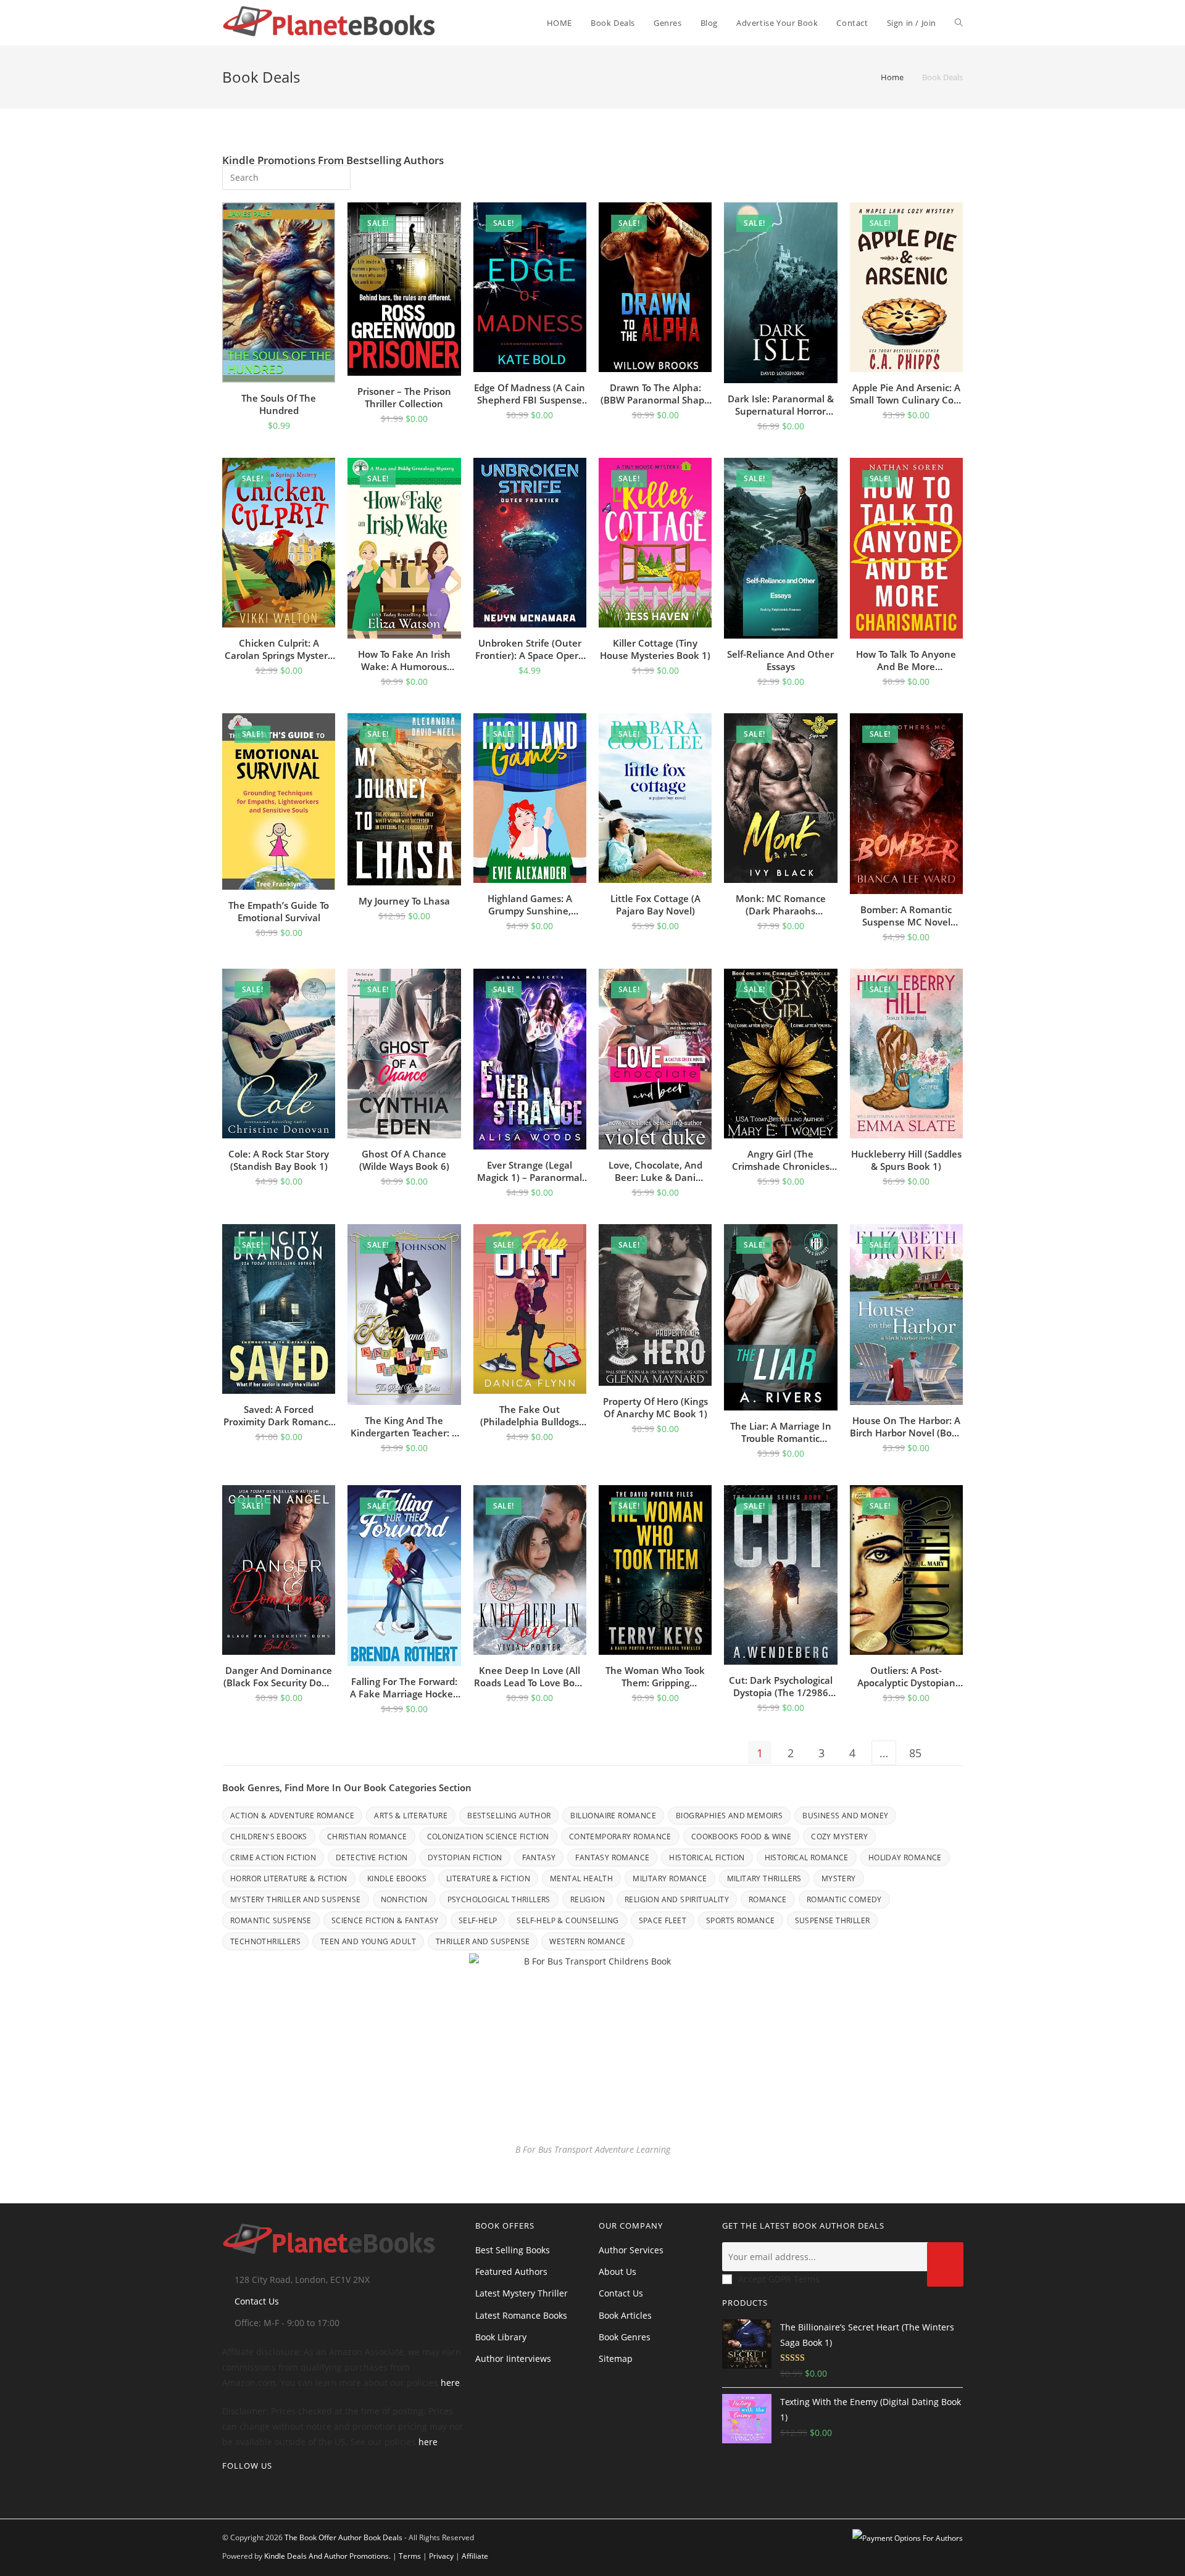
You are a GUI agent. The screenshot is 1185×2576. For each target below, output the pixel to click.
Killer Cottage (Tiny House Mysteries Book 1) (655, 649)
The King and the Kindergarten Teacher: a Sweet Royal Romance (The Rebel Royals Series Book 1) (404, 1427)
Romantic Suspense (271, 1920)
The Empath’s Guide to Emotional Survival (279, 911)
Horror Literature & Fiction (289, 1878)
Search (333, 176)
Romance (768, 1899)
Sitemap (616, 2359)
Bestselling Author (509, 1816)
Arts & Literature (411, 1816)
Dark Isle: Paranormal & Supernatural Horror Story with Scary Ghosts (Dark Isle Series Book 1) (780, 405)
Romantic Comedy (844, 1899)
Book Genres (625, 2337)
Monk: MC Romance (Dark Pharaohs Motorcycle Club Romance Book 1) (781, 905)
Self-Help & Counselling (568, 1920)
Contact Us (257, 2301)
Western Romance (587, 1941)
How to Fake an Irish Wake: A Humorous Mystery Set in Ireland (404, 660)
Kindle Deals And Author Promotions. (327, 2556)
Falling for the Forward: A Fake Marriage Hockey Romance (404, 1688)
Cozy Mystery (839, 1837)
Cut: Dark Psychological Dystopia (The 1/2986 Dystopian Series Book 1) (780, 1686)
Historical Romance (807, 1857)
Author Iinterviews (513, 2359)
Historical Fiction (707, 1857)
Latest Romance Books (521, 2315)
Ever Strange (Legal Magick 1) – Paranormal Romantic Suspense (530, 1171)
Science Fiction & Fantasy (385, 1920)
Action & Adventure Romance (292, 1816)
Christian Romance (367, 1837)
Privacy (441, 2556)
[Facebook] (246, 2491)
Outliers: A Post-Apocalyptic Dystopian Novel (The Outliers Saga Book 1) (906, 1676)
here (450, 2383)
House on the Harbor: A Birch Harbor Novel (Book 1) (906, 1427)
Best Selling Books (513, 2250)
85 (915, 1753)
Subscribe (945, 2264)
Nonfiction (404, 1899)
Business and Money (845, 1816)
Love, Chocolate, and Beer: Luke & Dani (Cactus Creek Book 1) (655, 1171)
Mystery (839, 1878)
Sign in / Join (912, 23)
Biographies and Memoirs (729, 1816)
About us (617, 2272)
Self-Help (478, 1920)
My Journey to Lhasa (404, 901)
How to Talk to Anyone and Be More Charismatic (906, 660)
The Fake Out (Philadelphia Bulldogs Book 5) (530, 1415)
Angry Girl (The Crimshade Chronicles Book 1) (781, 1160)
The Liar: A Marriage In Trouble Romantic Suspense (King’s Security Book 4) (781, 1432)
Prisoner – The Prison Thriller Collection (404, 397)
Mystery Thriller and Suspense (296, 1899)
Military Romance (670, 1878)
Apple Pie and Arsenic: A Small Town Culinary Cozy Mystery (906, 394)
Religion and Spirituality (677, 1899)
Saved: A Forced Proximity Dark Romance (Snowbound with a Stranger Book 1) (279, 1415)
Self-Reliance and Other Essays (780, 660)
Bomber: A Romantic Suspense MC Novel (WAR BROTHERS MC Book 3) (906, 916)
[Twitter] (226, 2491)
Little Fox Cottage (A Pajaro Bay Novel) (655, 905)
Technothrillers (265, 1941)
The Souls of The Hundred (279, 404)
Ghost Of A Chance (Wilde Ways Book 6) (404, 1160)
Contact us (621, 2293)
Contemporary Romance (620, 1837)
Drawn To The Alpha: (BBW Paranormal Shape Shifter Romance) (655, 394)
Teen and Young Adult (368, 1941)
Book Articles (625, 2315)
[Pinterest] (265, 2491)
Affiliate (475, 2556)
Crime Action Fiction (273, 1857)
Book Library (501, 2337)
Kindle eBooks (397, 1878)
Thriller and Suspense (483, 1941)
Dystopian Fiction (465, 1857)
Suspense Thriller (833, 1920)
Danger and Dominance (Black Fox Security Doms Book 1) (279, 1676)
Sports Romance (741, 1920)
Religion (588, 1899)
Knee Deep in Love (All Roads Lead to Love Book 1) (530, 1676)
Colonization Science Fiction (488, 1837)
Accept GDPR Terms (779, 2279)
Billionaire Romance (613, 1816)
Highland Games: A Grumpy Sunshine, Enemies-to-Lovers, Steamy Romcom (530, 905)
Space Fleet (663, 1920)
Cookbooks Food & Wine (741, 1837)
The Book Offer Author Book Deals (343, 2537)
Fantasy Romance (612, 1857)
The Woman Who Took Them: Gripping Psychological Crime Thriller (655, 1676)
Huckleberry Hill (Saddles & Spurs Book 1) (906, 1160)
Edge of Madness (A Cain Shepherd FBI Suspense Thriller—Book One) (530, 394)
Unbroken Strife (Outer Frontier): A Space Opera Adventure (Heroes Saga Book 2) (530, 649)
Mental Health (581, 1878)
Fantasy (539, 1857)
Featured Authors (511, 2272)
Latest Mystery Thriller (522, 2293)
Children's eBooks (269, 1837)
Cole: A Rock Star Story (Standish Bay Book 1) (279, 1160)
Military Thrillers (764, 1878)
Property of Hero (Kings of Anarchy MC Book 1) (655, 1407)
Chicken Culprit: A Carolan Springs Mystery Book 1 (279, 649)
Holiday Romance (905, 1857)
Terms (410, 2556)
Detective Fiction (372, 1857)
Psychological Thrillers (499, 1899)
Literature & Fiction (488, 1878)
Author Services (631, 2250)
